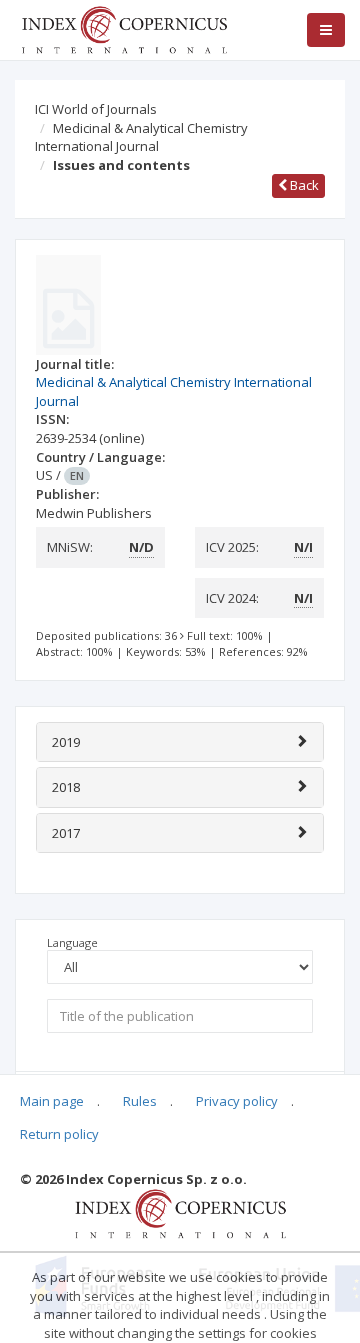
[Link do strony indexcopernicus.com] (180, 1213)
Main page (52, 1101)
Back (303, 185)
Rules (140, 1101)
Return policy (59, 1134)
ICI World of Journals (96, 109)
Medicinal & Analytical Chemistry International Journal (141, 137)
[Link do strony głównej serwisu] (124, 28)
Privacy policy (237, 1101)
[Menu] (326, 30)
